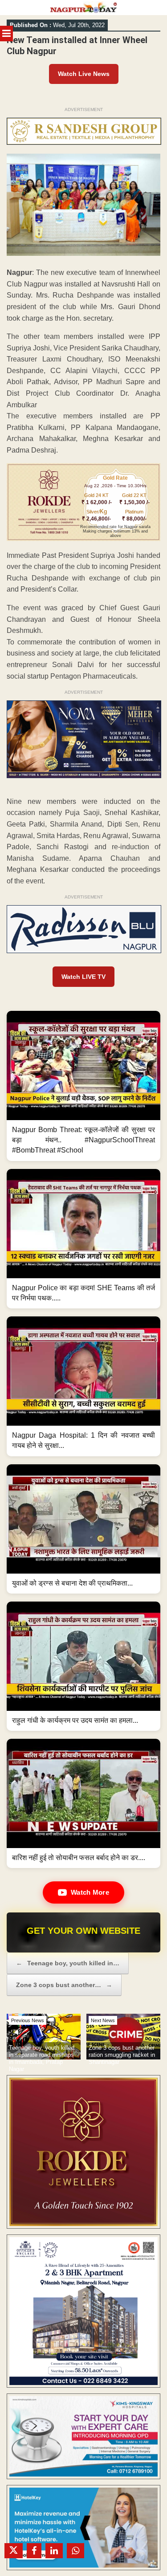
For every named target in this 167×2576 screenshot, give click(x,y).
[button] (83, 1086)
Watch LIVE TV (83, 977)
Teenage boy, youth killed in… (68, 1963)
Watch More (90, 1892)
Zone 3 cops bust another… (64, 1985)
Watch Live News (84, 74)
